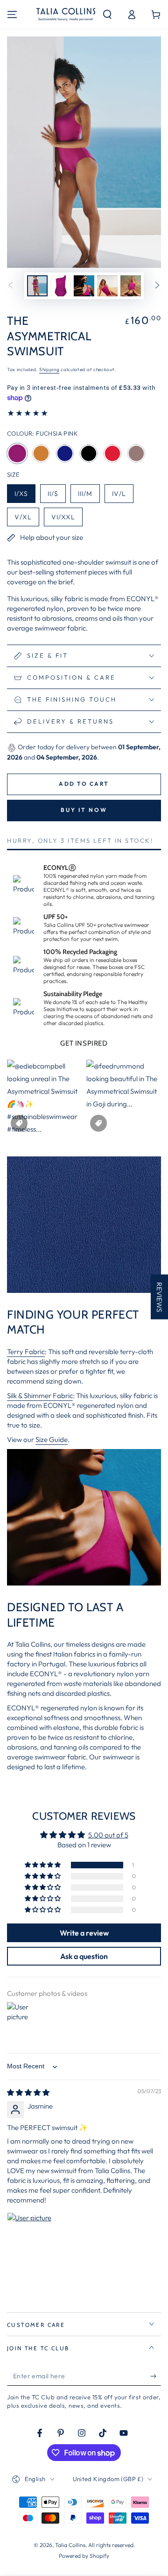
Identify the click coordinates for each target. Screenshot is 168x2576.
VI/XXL (67, 519)
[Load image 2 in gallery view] (61, 286)
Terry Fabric (26, 1352)
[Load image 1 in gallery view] (37, 286)
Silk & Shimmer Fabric (40, 1396)
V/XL (27, 519)
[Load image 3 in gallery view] (84, 286)
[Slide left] (11, 286)
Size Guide (52, 1439)
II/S (56, 495)
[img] (28, 2092)
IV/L (122, 495)
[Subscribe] (156, 2376)
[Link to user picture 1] (29, 2235)
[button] (107, 14)
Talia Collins (70, 2545)
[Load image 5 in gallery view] (131, 286)
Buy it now (84, 810)
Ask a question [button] (84, 1956)
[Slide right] (157, 286)
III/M (89, 495)
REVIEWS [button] (159, 1297)
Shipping (49, 370)
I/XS (25, 495)
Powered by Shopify (84, 2556)
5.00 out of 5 (108, 1835)
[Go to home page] (66, 14)
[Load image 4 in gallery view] (107, 286)
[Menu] (12, 14)
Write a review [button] (84, 1933)
